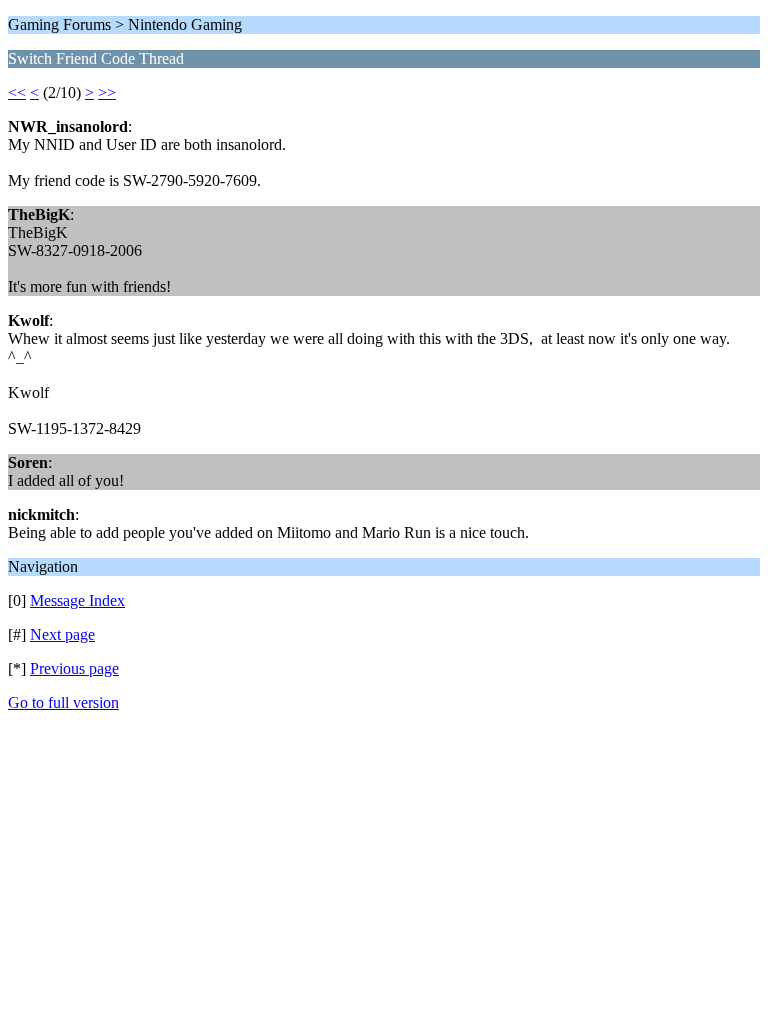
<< (17, 92)
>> (107, 92)
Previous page (74, 668)
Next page (62, 634)
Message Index (77, 600)
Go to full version (63, 702)
